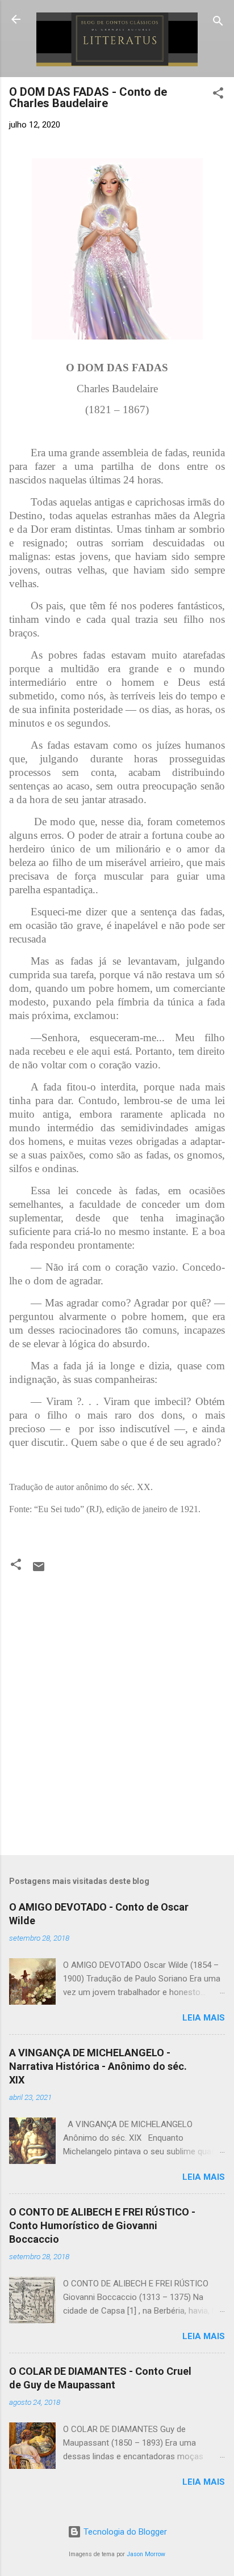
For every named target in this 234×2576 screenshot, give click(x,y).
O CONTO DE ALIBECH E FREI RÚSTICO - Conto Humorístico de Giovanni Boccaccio (102, 2225)
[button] (218, 95)
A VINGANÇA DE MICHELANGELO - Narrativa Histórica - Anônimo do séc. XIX (98, 2066)
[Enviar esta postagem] (39, 1571)
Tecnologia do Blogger (124, 2532)
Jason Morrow (146, 2554)
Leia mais (204, 2018)
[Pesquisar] (218, 23)
